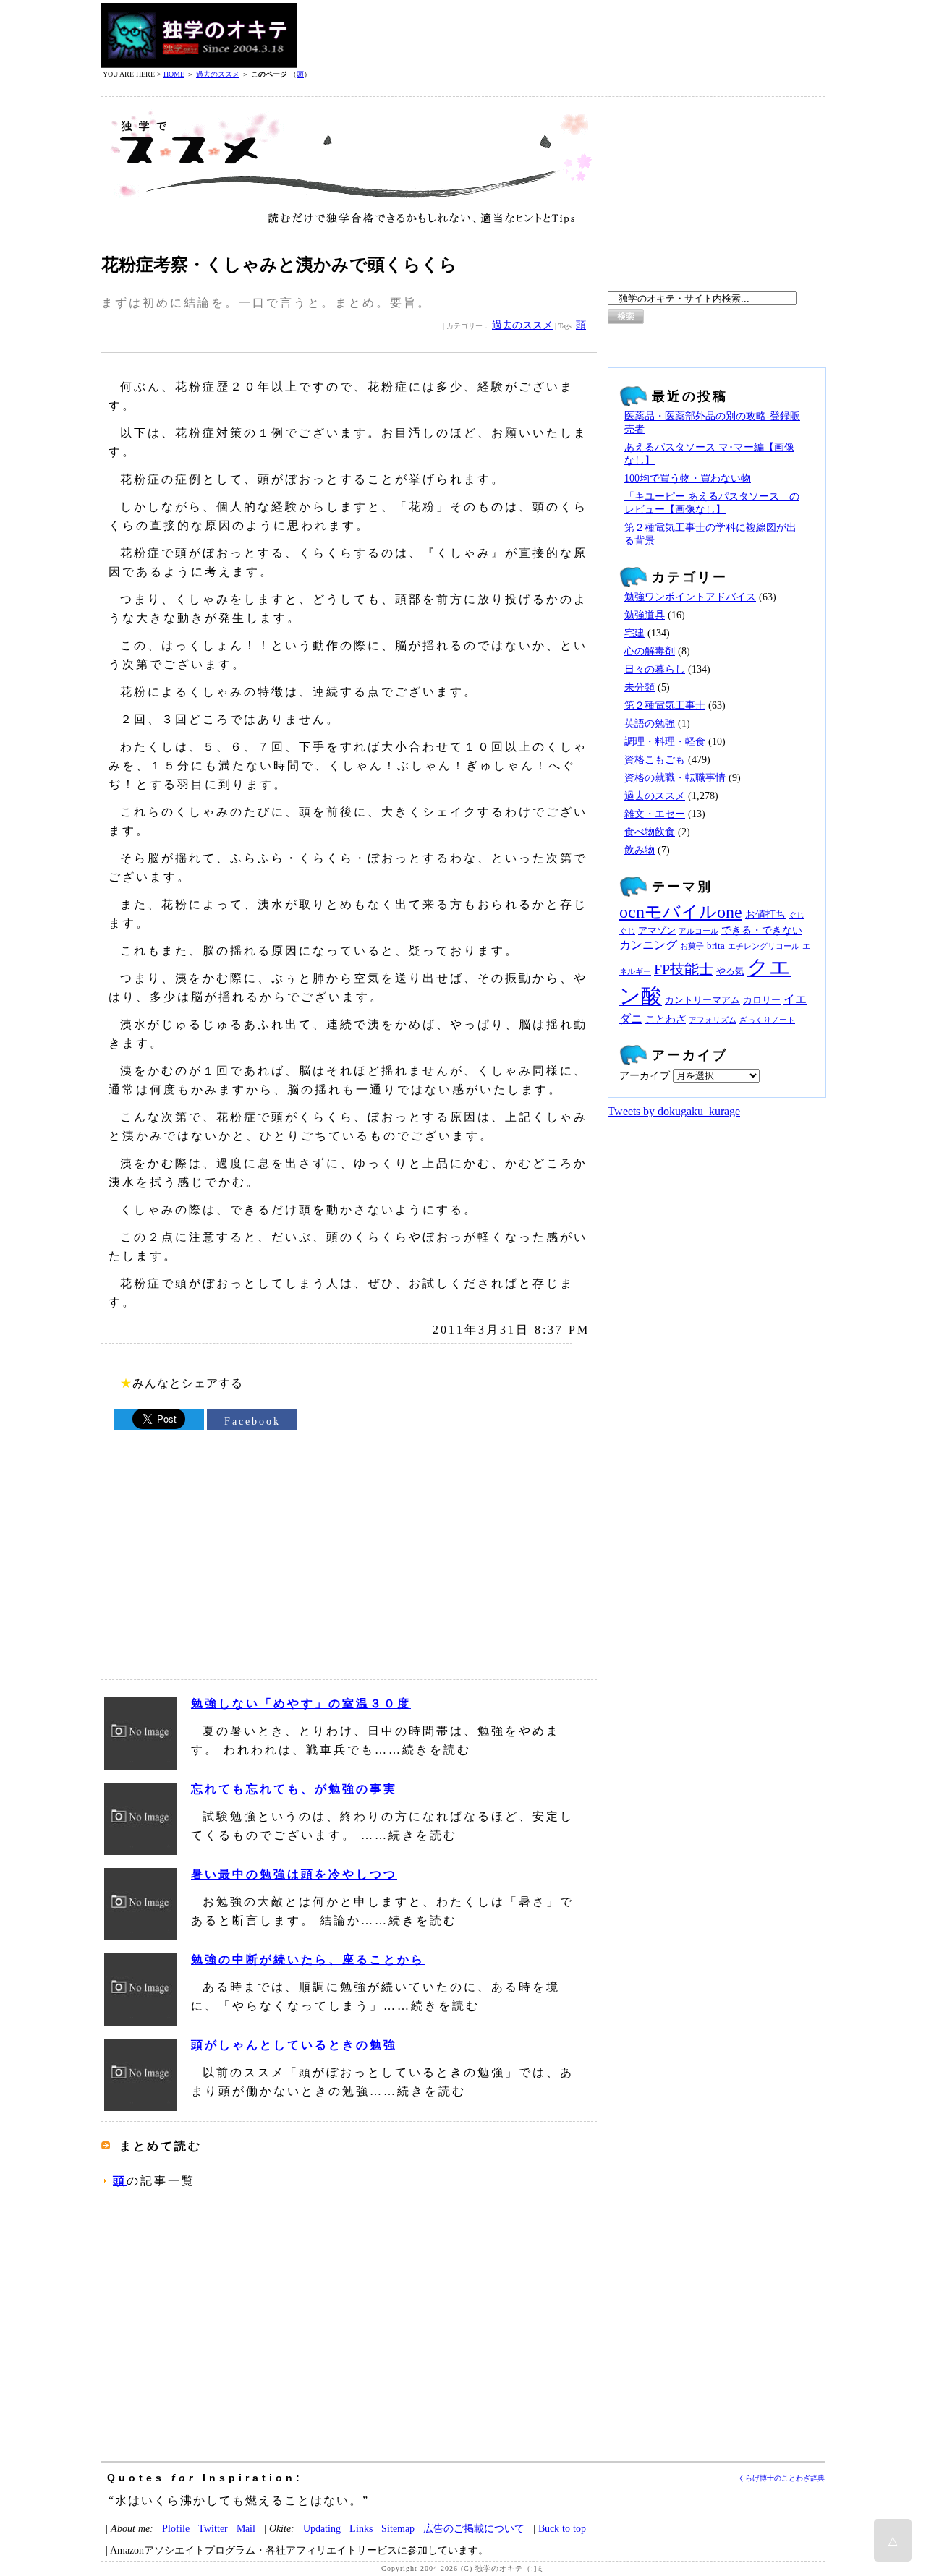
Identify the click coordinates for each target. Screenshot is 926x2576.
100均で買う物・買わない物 (688, 478)
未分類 (640, 687)
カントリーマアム (702, 1000)
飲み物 (640, 850)
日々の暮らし (655, 669)
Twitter (213, 2528)
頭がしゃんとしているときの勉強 (294, 2045)
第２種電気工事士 (665, 705)
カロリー (762, 1000)
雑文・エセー (655, 814)
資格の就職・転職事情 (675, 778)
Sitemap (398, 2528)
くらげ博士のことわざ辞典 (781, 2478)
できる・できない (762, 930)
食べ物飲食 (650, 832)
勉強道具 (645, 615)
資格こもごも (655, 760)
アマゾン (657, 931)
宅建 (634, 633)
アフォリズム (713, 1020)
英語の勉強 (650, 724)
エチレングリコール (764, 946)
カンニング (648, 945)
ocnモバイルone (681, 912)
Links (361, 2528)
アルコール (698, 931)
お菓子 (692, 946)
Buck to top (562, 2528)
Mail (246, 2528)
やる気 (730, 971)
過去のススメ (218, 74)
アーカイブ (645, 1076)
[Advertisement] (561, 35)
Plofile (176, 2528)
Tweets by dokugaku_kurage (674, 1111)
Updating (322, 2528)
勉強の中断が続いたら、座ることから (308, 1959)
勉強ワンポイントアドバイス (690, 597)
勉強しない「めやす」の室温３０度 (301, 1703)
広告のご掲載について (474, 2528)
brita (716, 946)
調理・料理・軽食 (665, 742)
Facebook (252, 1421)
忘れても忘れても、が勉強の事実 (294, 1789)
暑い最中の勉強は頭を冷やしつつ (294, 1874)
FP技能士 (684, 969)
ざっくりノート (767, 1020)
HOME (174, 74)
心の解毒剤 (650, 651)
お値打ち (765, 914)
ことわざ (666, 1019)
